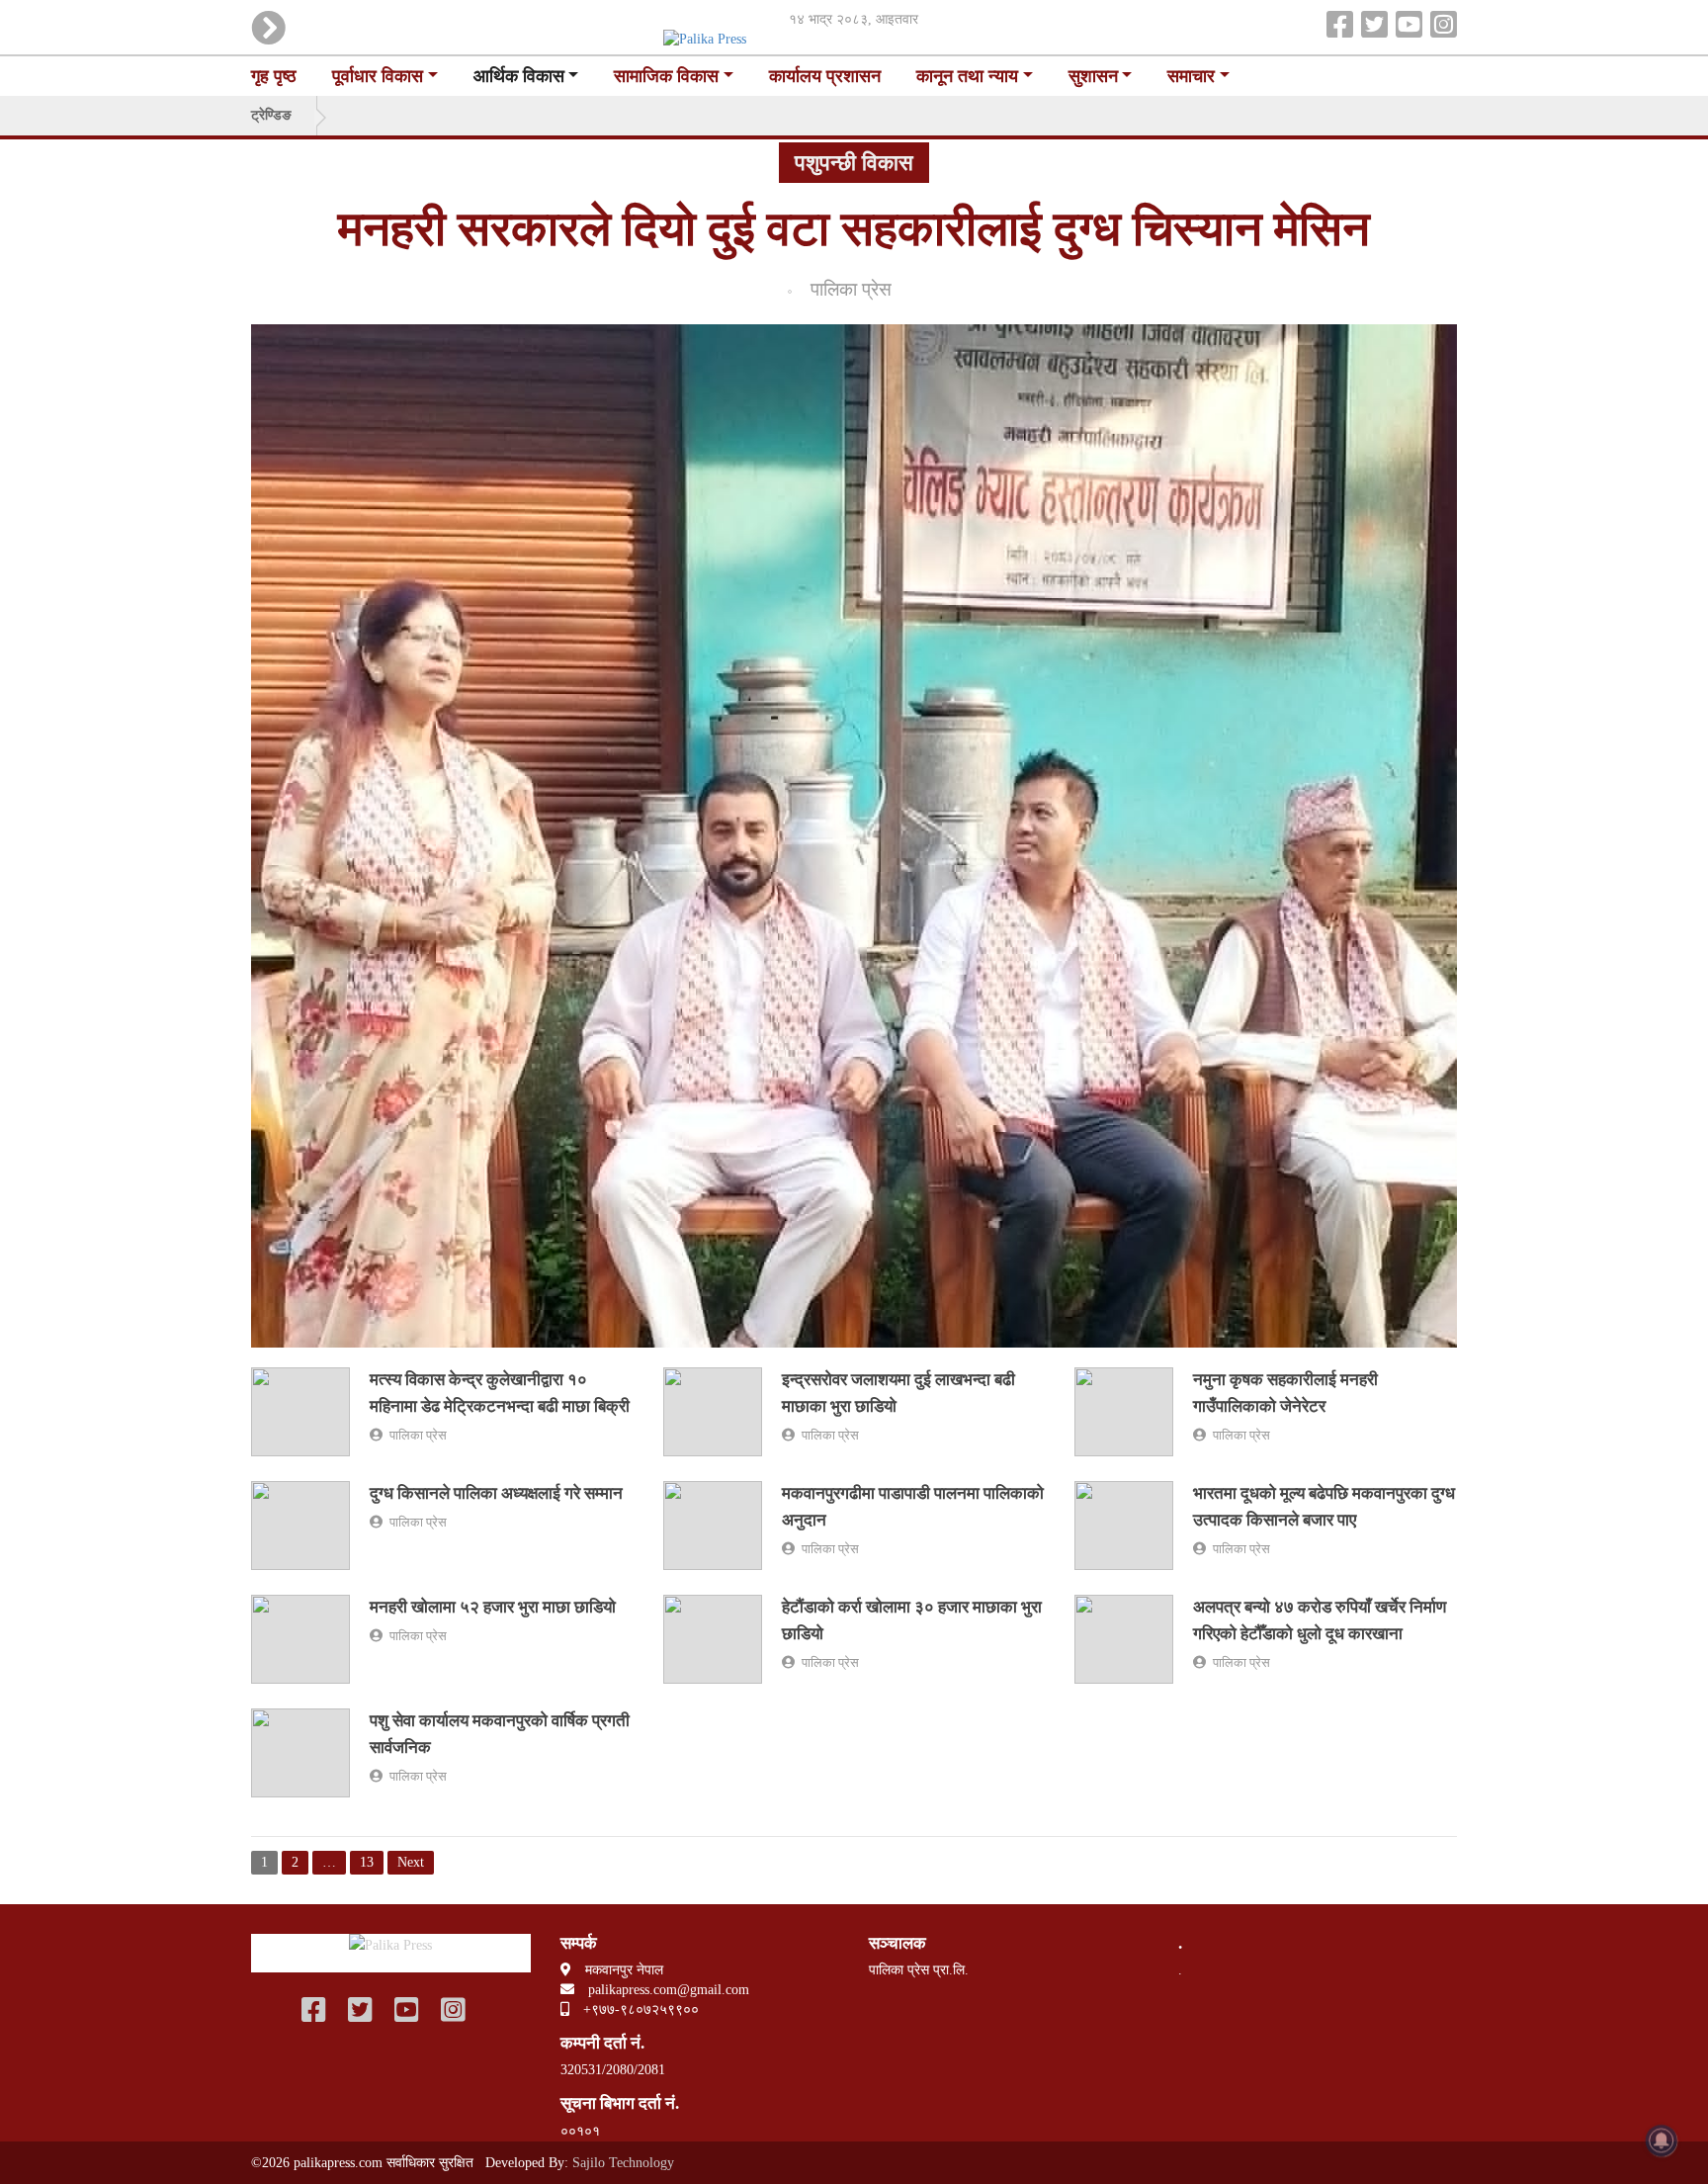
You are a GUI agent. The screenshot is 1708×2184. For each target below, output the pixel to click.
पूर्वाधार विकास (378, 76)
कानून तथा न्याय (967, 76)
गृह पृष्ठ (274, 76)
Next (411, 1862)
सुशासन (1093, 76)
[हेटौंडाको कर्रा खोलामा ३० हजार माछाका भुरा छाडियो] (713, 1638)
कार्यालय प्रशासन (825, 76)
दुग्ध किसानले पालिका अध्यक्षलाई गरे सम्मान (496, 1493)
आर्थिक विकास (519, 76)
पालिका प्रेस (844, 289)
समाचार (1191, 76)
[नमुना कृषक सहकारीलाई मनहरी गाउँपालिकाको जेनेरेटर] (1124, 1410)
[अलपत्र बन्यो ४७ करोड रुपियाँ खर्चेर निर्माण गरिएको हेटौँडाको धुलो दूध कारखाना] (1124, 1638)
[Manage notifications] (1662, 2140)
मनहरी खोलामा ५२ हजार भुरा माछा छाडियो (493, 1607)
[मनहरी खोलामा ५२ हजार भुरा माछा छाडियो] (300, 1638)
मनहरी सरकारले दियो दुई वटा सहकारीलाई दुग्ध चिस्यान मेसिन (854, 229)
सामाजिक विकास (666, 76)
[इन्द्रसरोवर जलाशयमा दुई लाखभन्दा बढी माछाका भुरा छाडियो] (713, 1410)
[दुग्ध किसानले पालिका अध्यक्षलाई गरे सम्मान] (300, 1524)
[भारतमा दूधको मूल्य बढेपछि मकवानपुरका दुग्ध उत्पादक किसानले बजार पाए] (1124, 1524)
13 (367, 1862)
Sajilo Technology (623, 2163)
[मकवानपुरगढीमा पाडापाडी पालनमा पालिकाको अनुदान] (713, 1524)
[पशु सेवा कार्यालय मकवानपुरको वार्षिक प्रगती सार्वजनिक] (300, 1751)
